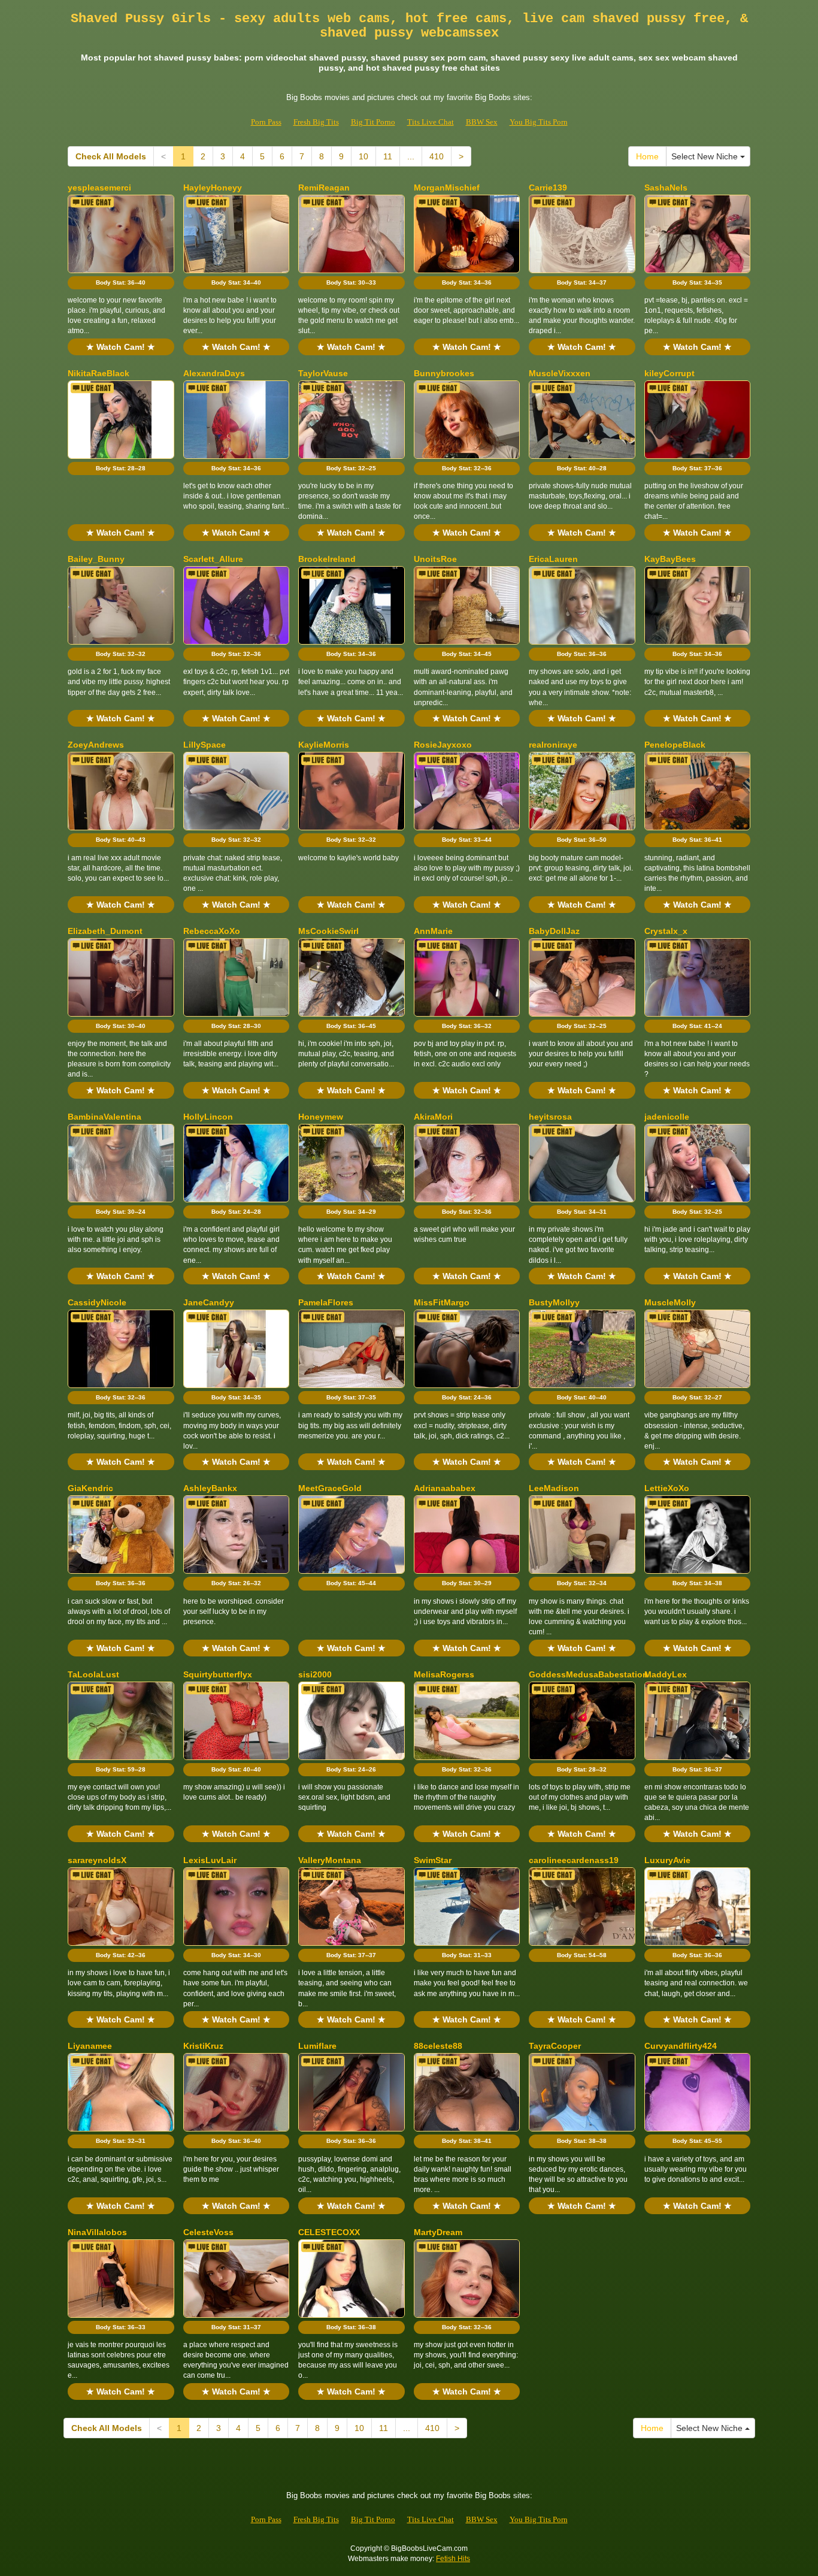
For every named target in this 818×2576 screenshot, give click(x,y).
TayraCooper (555, 2046)
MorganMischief (447, 188)
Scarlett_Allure (213, 559)
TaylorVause (323, 373)
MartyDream (438, 2232)
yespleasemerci (99, 188)
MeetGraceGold (330, 1488)
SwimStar (433, 1860)
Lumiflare (317, 2046)
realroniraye (553, 745)
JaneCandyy (209, 1302)
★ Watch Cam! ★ (121, 347)
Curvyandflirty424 (681, 2046)
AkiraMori (433, 1117)
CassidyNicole (97, 1302)
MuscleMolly (670, 1302)
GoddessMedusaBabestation (588, 1674)
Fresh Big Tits (316, 122)
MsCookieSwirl (328, 931)
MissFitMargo (442, 1302)
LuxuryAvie (667, 1860)
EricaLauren (553, 559)
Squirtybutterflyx (218, 1674)
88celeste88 (438, 2046)
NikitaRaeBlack (99, 373)
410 (437, 156)
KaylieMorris (324, 745)
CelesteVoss (208, 2232)
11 (388, 156)
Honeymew (321, 1117)
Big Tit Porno (373, 122)
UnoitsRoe (435, 559)
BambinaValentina (104, 1117)
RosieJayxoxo (443, 745)
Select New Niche (706, 156)
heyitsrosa (550, 1117)
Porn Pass (266, 122)
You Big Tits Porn (539, 122)
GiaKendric (90, 1488)
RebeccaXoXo (212, 931)
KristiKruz (203, 2046)
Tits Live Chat (431, 122)
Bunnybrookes (444, 373)
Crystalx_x (666, 931)
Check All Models (111, 156)
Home (647, 156)
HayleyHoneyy (213, 188)
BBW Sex (482, 122)
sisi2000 (315, 1674)
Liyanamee (90, 2046)
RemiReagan (324, 188)
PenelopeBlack (675, 745)
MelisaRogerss (444, 1674)
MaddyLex (666, 1674)
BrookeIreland (327, 559)
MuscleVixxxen (560, 373)
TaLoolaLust (93, 1674)
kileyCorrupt (669, 373)
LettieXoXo (667, 1488)
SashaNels (666, 188)
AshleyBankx (210, 1488)
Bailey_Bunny (96, 559)
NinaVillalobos (97, 2232)
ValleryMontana (330, 1860)
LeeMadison (554, 1488)
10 (363, 156)
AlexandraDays (214, 373)
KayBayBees (670, 559)
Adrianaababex (445, 1488)
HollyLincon (208, 1117)
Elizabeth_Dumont (105, 931)
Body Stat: (121, 282)
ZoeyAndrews (96, 745)
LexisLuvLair (210, 1860)
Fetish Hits (453, 2559)
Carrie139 (548, 188)
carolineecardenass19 (574, 1860)
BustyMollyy (554, 1302)
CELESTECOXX (329, 2232)
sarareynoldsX (97, 1860)
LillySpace (205, 745)
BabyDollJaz (554, 931)
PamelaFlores (326, 1302)
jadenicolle (667, 1117)
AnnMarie (433, 931)
